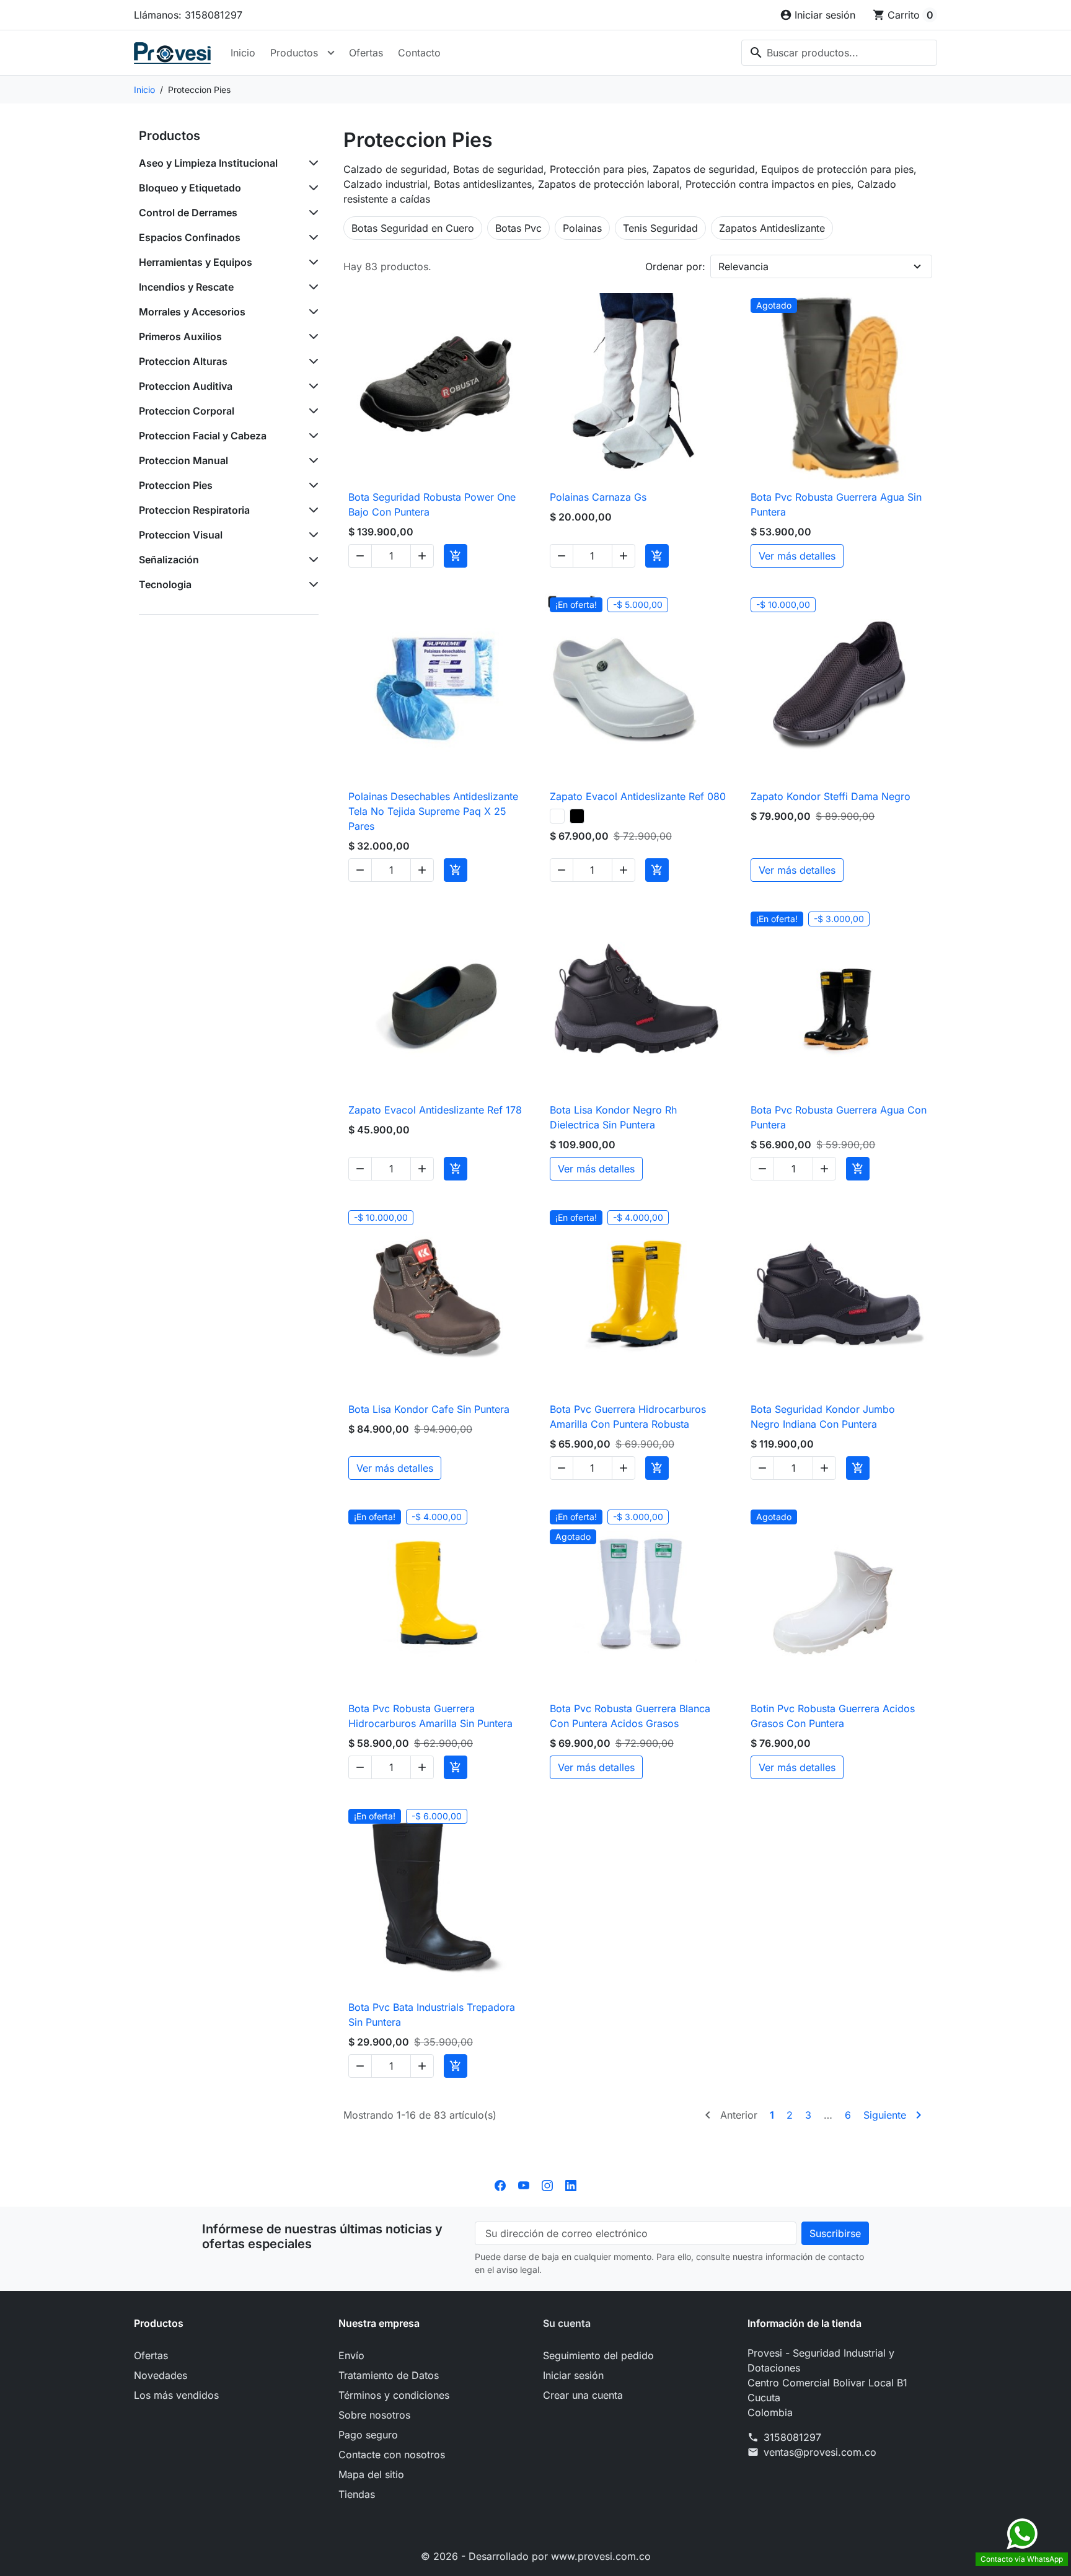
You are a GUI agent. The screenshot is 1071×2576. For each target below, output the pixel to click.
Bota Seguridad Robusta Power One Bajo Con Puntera (432, 504)
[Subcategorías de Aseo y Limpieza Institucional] (311, 163)
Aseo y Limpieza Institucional (208, 163)
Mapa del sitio (371, 2474)
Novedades (161, 2375)
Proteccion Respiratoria (194, 510)
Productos (294, 53)
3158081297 (792, 2437)
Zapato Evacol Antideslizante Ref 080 (638, 796)
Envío (351, 2355)
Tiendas (357, 2494)
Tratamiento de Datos (389, 2375)
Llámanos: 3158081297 (188, 15)
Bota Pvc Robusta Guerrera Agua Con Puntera (839, 1117)
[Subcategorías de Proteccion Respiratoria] (311, 510)
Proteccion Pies (176, 485)
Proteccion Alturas (183, 361)
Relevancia (743, 266)
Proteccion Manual (183, 460)
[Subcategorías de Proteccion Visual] (311, 535)
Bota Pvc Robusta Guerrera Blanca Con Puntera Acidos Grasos (630, 1716)
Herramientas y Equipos (196, 262)
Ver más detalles (797, 556)
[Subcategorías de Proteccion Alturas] (311, 361)
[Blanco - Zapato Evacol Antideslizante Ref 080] (557, 816)
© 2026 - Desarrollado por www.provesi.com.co (536, 2556)
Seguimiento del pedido (598, 2355)
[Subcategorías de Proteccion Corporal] (311, 411)
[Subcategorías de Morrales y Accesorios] (311, 312)
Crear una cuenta (583, 2395)
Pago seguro (368, 2435)
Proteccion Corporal (187, 411)
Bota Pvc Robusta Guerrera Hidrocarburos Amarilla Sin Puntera (430, 1716)
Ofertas (366, 53)
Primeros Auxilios (180, 336)
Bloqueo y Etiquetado (190, 188)
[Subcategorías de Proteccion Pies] (311, 485)
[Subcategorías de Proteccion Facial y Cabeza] (311, 436)
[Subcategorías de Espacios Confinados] (311, 237)
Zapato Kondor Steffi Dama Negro (831, 796)
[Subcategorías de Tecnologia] (311, 584)
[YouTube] (524, 2184)
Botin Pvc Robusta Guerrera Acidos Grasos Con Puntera (833, 1716)
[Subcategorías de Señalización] (311, 560)
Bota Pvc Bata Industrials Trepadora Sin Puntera (432, 2015)
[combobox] (839, 53)
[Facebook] (500, 2184)
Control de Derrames (188, 213)
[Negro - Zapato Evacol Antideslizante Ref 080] (577, 816)
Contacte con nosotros (392, 2455)
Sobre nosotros (374, 2415)
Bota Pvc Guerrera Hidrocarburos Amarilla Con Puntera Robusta (628, 1417)
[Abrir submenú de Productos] (331, 53)
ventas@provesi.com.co (820, 2452)
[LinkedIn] (571, 2184)
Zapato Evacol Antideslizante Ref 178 (435, 1110)
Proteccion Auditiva (186, 386)
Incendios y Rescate (186, 287)
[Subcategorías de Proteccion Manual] (311, 460)
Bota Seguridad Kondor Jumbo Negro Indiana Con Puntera (823, 1417)
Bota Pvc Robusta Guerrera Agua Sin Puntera (836, 504)
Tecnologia (165, 584)
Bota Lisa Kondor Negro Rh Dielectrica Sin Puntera (613, 1117)
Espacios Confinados (190, 237)
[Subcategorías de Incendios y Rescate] (311, 287)
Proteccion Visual (181, 535)
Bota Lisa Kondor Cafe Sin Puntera (429, 1409)
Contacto (419, 53)
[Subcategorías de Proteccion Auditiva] (311, 386)
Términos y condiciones (394, 2395)
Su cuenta (567, 2323)
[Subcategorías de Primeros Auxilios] (311, 336)
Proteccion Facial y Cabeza (203, 436)
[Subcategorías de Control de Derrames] (311, 213)
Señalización (169, 560)
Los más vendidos (176, 2395)
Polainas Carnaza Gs (598, 497)
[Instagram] (547, 2184)
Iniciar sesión (573, 2375)
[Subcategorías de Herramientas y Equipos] (311, 262)
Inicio (243, 53)
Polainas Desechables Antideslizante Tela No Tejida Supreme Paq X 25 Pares (433, 811)
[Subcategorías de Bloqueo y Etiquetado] (311, 188)
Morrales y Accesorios (192, 312)
